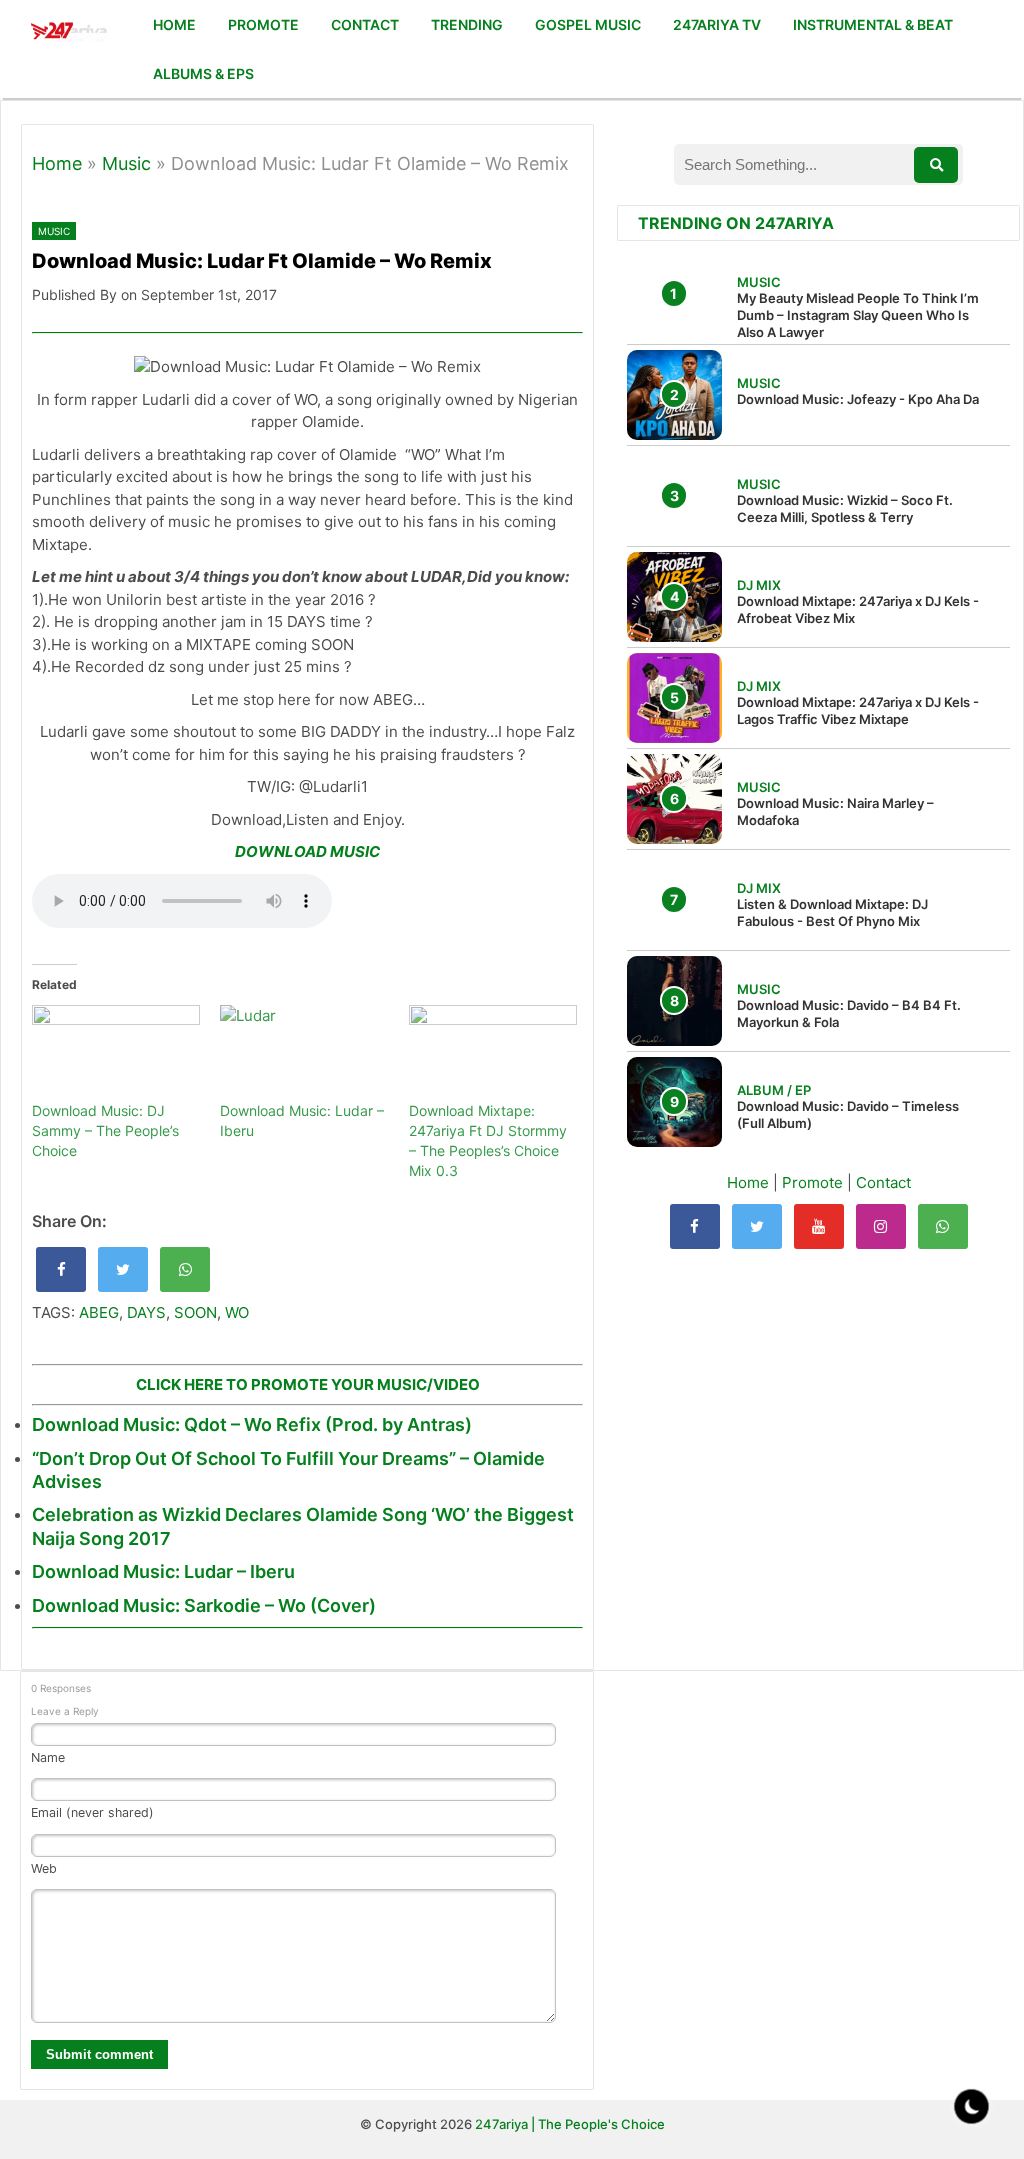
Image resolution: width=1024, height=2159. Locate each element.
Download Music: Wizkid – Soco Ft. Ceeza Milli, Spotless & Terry (845, 508)
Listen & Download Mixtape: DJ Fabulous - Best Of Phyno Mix (832, 912)
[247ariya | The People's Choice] (68, 33)
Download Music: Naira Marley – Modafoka (835, 811)
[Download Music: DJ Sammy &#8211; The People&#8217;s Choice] (116, 1053)
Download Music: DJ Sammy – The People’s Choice (105, 1130)
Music (126, 163)
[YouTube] (819, 1226)
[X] (757, 1226)
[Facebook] (695, 1226)
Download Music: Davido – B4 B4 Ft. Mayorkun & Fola (849, 1013)
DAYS (146, 1312)
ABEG (99, 1312)
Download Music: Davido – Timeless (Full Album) (848, 1114)
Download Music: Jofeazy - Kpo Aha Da (858, 399)
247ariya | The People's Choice (570, 2124)
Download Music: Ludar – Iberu (163, 1571)
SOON (195, 1312)
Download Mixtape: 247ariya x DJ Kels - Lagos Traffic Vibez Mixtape (858, 710)
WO (237, 1312)
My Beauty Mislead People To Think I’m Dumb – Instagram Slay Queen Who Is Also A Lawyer (858, 315)
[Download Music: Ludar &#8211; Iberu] (304, 1053)
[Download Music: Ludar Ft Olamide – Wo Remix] (61, 1269)
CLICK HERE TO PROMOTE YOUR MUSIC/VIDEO (308, 1384)
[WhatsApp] (943, 1226)
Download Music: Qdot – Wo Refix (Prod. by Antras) (252, 1424)
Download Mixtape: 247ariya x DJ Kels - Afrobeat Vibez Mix (858, 609)
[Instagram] (881, 1226)
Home (57, 163)
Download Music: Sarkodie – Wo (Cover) (204, 1605)
